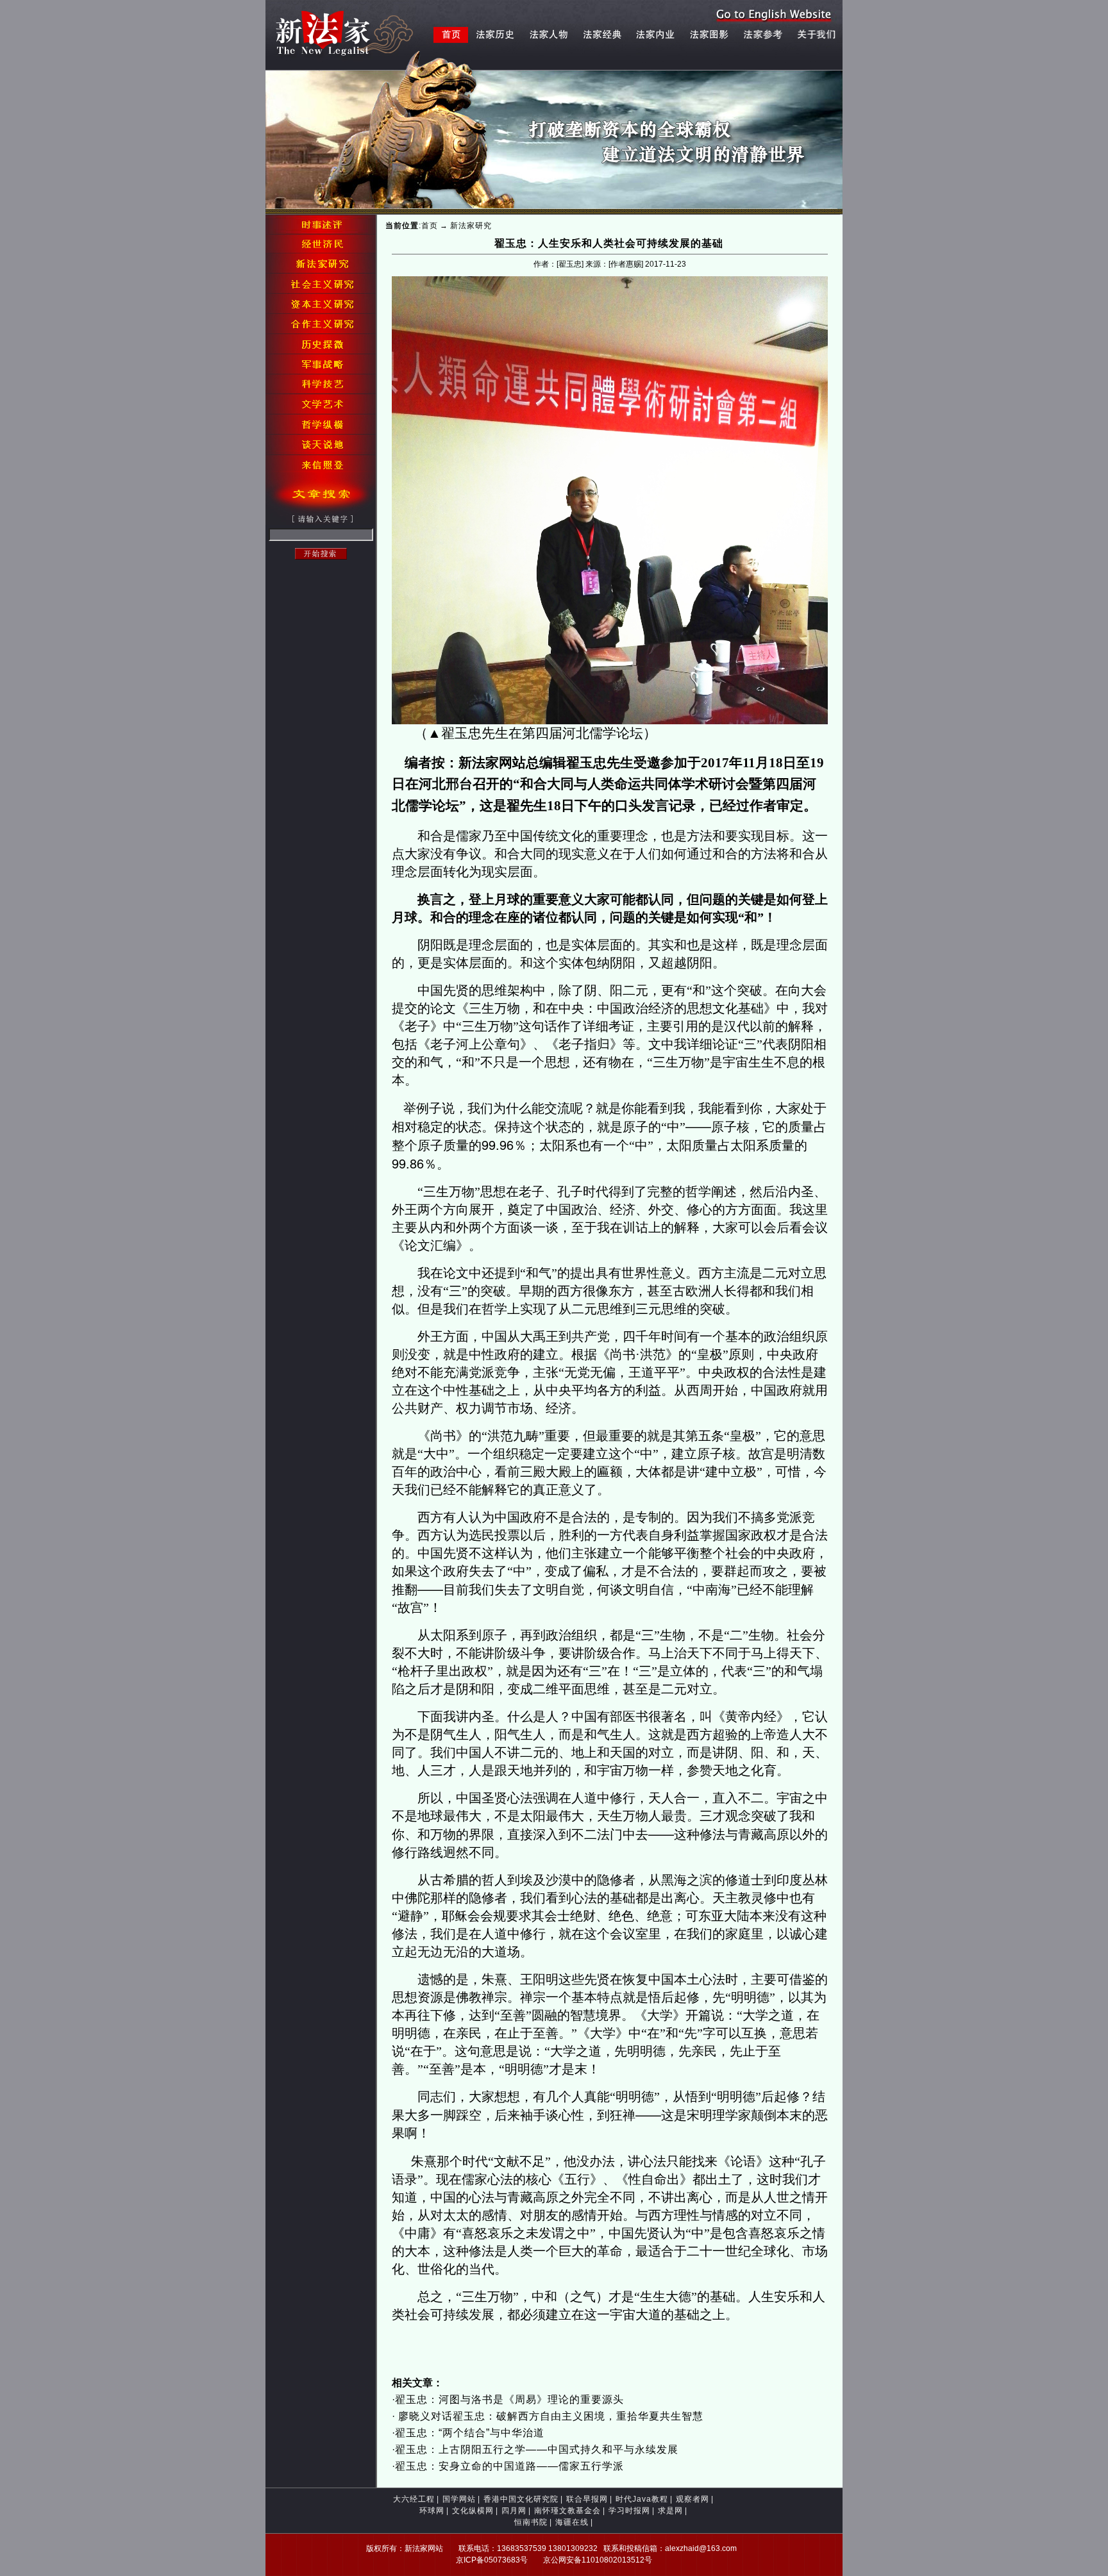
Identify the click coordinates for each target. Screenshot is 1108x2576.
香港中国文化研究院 (521, 2499)
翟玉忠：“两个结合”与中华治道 (470, 2433)
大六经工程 (414, 2499)
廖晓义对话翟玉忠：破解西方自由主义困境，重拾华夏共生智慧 (549, 2416)
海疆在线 (572, 2522)
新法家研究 (471, 226)
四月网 (514, 2511)
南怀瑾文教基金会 (567, 2511)
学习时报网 (629, 2511)
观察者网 (692, 2499)
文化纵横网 (473, 2511)
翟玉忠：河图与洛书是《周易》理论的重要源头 (509, 2399)
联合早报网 (587, 2499)
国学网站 (459, 2499)
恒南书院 (531, 2522)
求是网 (670, 2511)
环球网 (432, 2511)
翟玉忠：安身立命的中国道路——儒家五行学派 (509, 2466)
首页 (430, 226)
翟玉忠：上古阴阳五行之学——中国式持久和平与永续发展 (537, 2449)
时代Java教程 (642, 2499)
